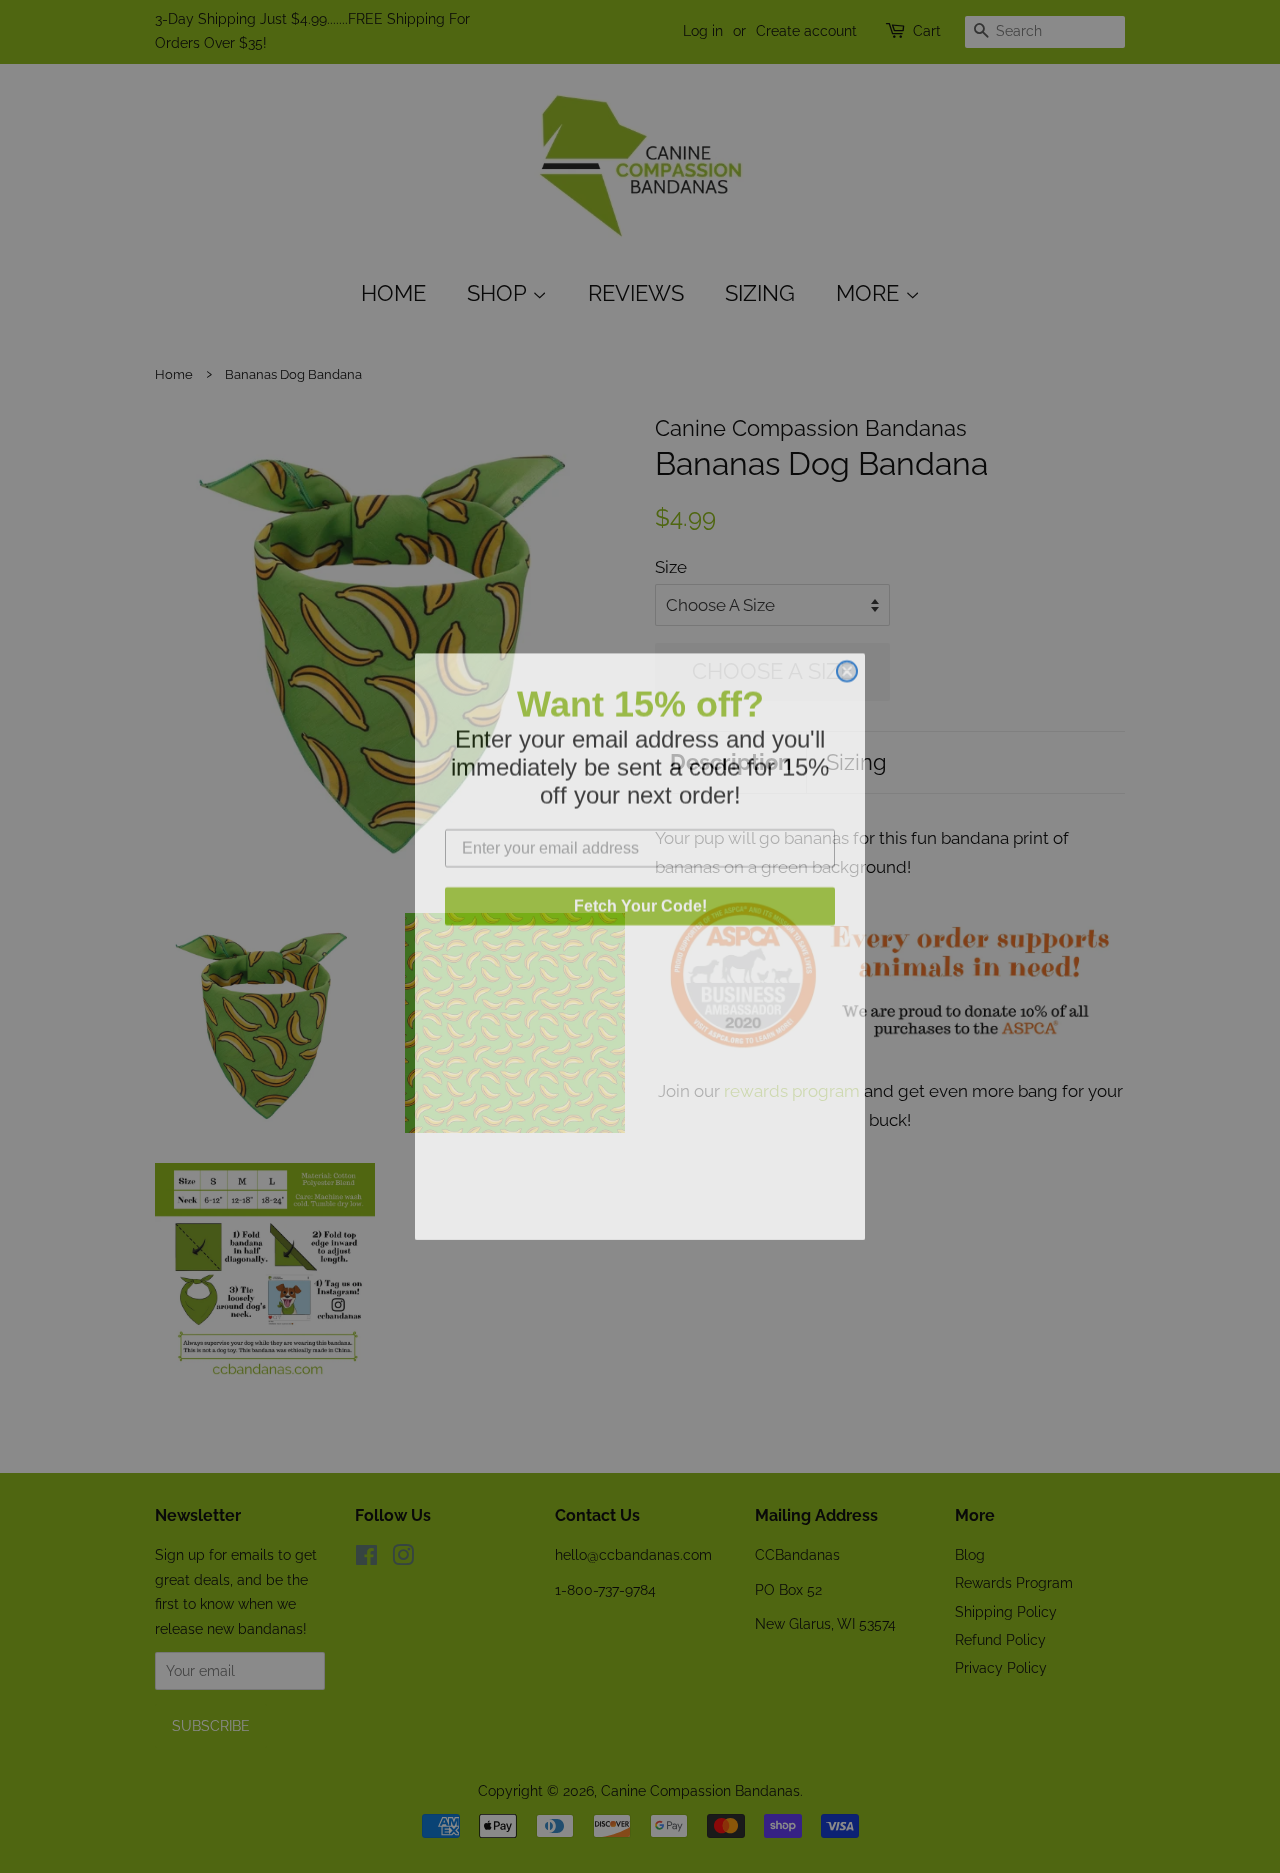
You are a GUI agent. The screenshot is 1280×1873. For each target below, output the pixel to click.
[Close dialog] (847, 661)
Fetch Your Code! (640, 895)
